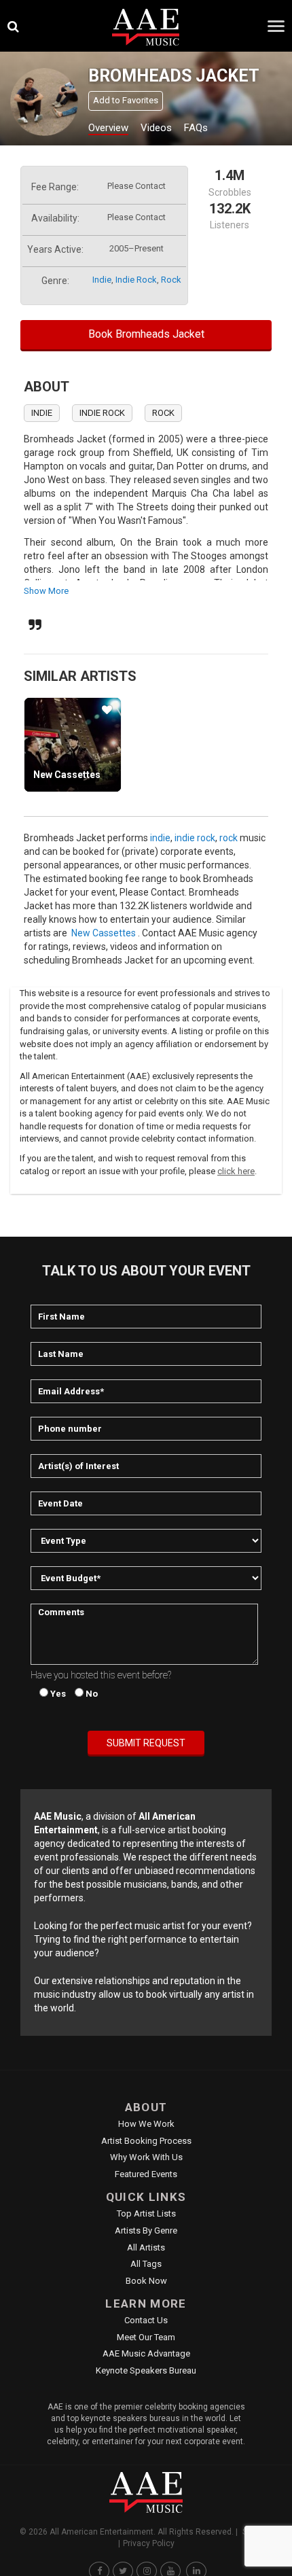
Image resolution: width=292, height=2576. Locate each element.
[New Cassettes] (73, 745)
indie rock (136, 280)
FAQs (196, 128)
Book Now (146, 2281)
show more (46, 591)
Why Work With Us (146, 2157)
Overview (108, 128)
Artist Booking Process (146, 2141)
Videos (156, 128)
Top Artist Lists (146, 2213)
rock (171, 280)
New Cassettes (67, 775)
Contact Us (146, 2320)
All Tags (146, 2264)
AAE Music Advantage (146, 2353)
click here (236, 1171)
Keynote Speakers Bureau (146, 2370)
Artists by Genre (146, 2230)
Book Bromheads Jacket (146, 334)
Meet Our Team (146, 2337)
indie (102, 280)
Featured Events (146, 2174)
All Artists (146, 2247)
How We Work (146, 2124)
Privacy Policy (149, 2543)
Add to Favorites (126, 100)
